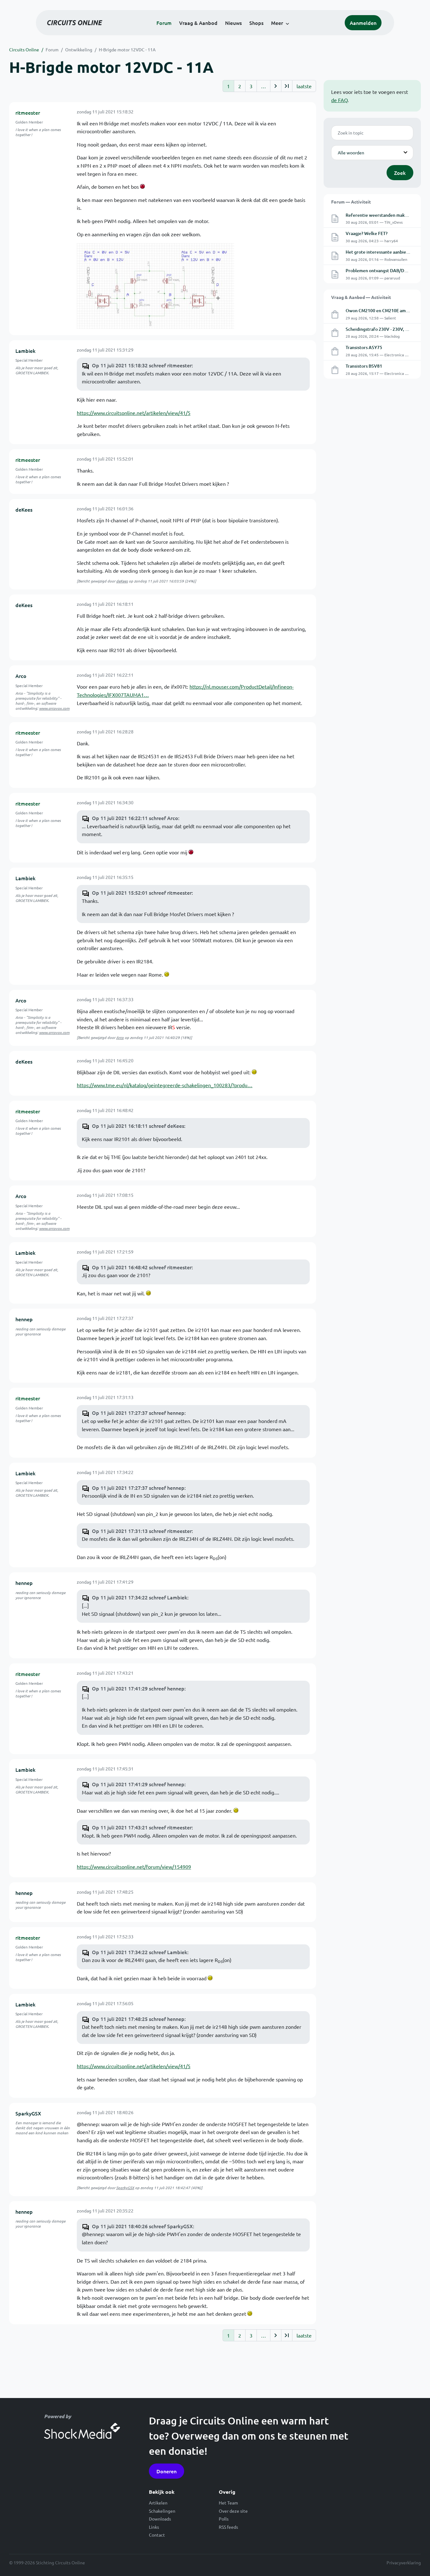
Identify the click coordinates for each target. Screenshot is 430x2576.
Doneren (167, 2471)
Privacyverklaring (404, 2562)
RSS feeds (228, 2527)
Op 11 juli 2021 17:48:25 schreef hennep (138, 2019)
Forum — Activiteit (351, 202)
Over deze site (233, 2511)
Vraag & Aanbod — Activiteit (361, 297)
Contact (157, 2535)
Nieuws (233, 23)
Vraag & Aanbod (198, 23)
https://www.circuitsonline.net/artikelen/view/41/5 (134, 413)
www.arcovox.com (54, 708)
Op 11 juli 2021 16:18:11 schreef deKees (138, 1126)
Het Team (228, 2503)
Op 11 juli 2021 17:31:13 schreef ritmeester (142, 1531)
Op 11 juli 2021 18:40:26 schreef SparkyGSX (142, 2226)
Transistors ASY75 (364, 347)
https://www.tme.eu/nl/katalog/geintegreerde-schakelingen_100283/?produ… (165, 1085)
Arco (21, 676)
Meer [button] (277, 23)
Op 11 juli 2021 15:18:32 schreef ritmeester (142, 365)
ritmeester (28, 112)
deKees (24, 509)
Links (154, 2527)
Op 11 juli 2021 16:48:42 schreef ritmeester (142, 1267)
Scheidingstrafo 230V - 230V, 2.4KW (382, 329)
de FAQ (339, 100)
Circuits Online (24, 49)
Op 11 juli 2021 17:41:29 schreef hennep (138, 1688)
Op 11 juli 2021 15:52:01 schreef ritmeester (142, 892)
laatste (304, 86)
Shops (256, 23)
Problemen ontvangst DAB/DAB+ (379, 270)
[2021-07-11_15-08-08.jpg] (156, 285)
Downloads (160, 2519)
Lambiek (25, 351)
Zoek (400, 173)
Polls (224, 2519)
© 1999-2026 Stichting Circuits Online (47, 2562)
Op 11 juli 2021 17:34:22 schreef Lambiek (140, 1597)
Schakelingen (162, 2511)
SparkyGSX (28, 2113)
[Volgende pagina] (276, 86)
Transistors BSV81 (364, 366)
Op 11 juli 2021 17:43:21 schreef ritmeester (142, 1827)
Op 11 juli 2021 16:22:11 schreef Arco (135, 818)
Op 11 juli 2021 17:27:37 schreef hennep (138, 1413)
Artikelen (158, 2503)
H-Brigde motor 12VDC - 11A (127, 49)
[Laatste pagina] (287, 86)
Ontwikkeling (79, 49)
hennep (24, 1319)
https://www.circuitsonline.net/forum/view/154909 (134, 1867)
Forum (164, 23)
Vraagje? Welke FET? (367, 233)
